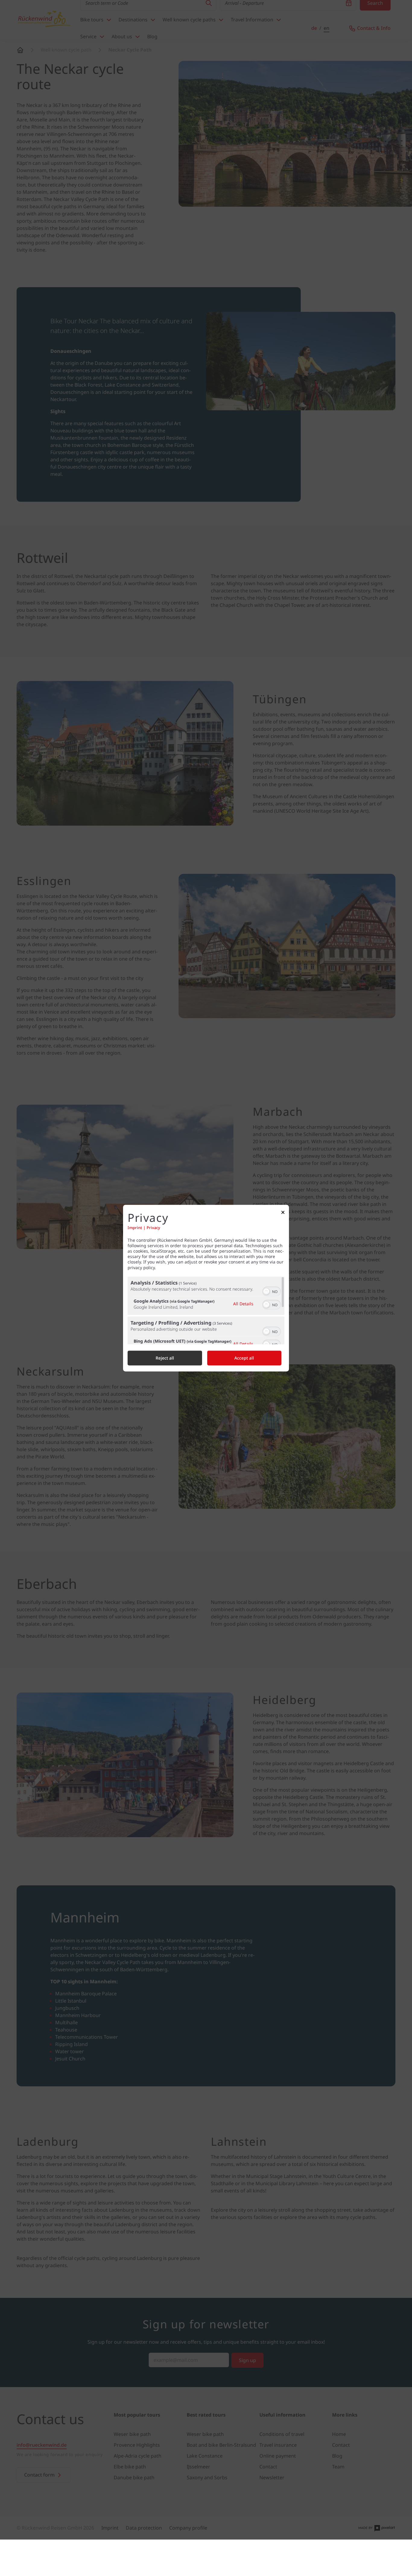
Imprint (135, 1228)
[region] (206, 1310)
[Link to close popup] (283, 1214)
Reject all (165, 1358)
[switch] (272, 1291)
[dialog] (206, 1288)
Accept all (244, 1358)
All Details (243, 1304)
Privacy (153, 1228)
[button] (266, 1291)
